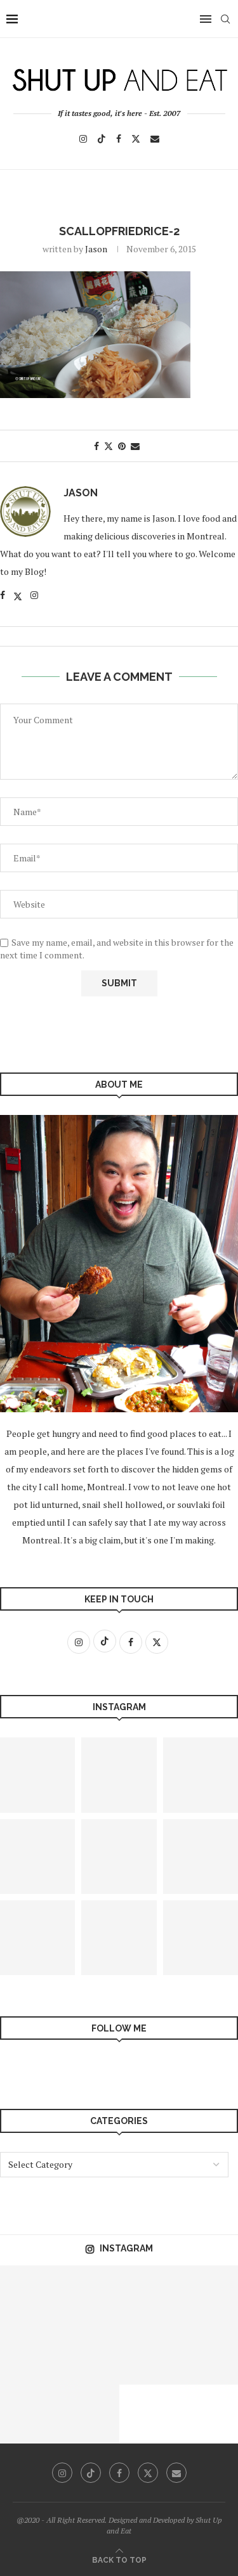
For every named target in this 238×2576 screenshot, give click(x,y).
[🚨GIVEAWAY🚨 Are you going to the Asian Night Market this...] (149, 2355)
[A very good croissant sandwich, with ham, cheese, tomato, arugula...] (208, 2295)
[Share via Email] (135, 446)
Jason (96, 249)
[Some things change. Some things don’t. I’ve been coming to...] (119, 1775)
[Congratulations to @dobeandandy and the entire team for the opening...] (89, 2295)
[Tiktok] (102, 139)
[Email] (155, 139)
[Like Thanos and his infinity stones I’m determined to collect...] (89, 2355)
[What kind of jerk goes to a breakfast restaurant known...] (89, 2414)
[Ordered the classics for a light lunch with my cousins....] (30, 2414)
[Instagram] (83, 139)
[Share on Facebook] (96, 446)
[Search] (225, 19)
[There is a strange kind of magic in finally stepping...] (119, 1857)
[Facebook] (119, 139)
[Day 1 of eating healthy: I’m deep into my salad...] (30, 2355)
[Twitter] (136, 139)
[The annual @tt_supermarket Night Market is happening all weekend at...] (119, 1938)
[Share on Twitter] (109, 446)
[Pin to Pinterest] (122, 446)
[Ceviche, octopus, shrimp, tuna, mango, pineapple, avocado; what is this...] (208, 2355)
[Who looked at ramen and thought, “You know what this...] (149, 2295)
